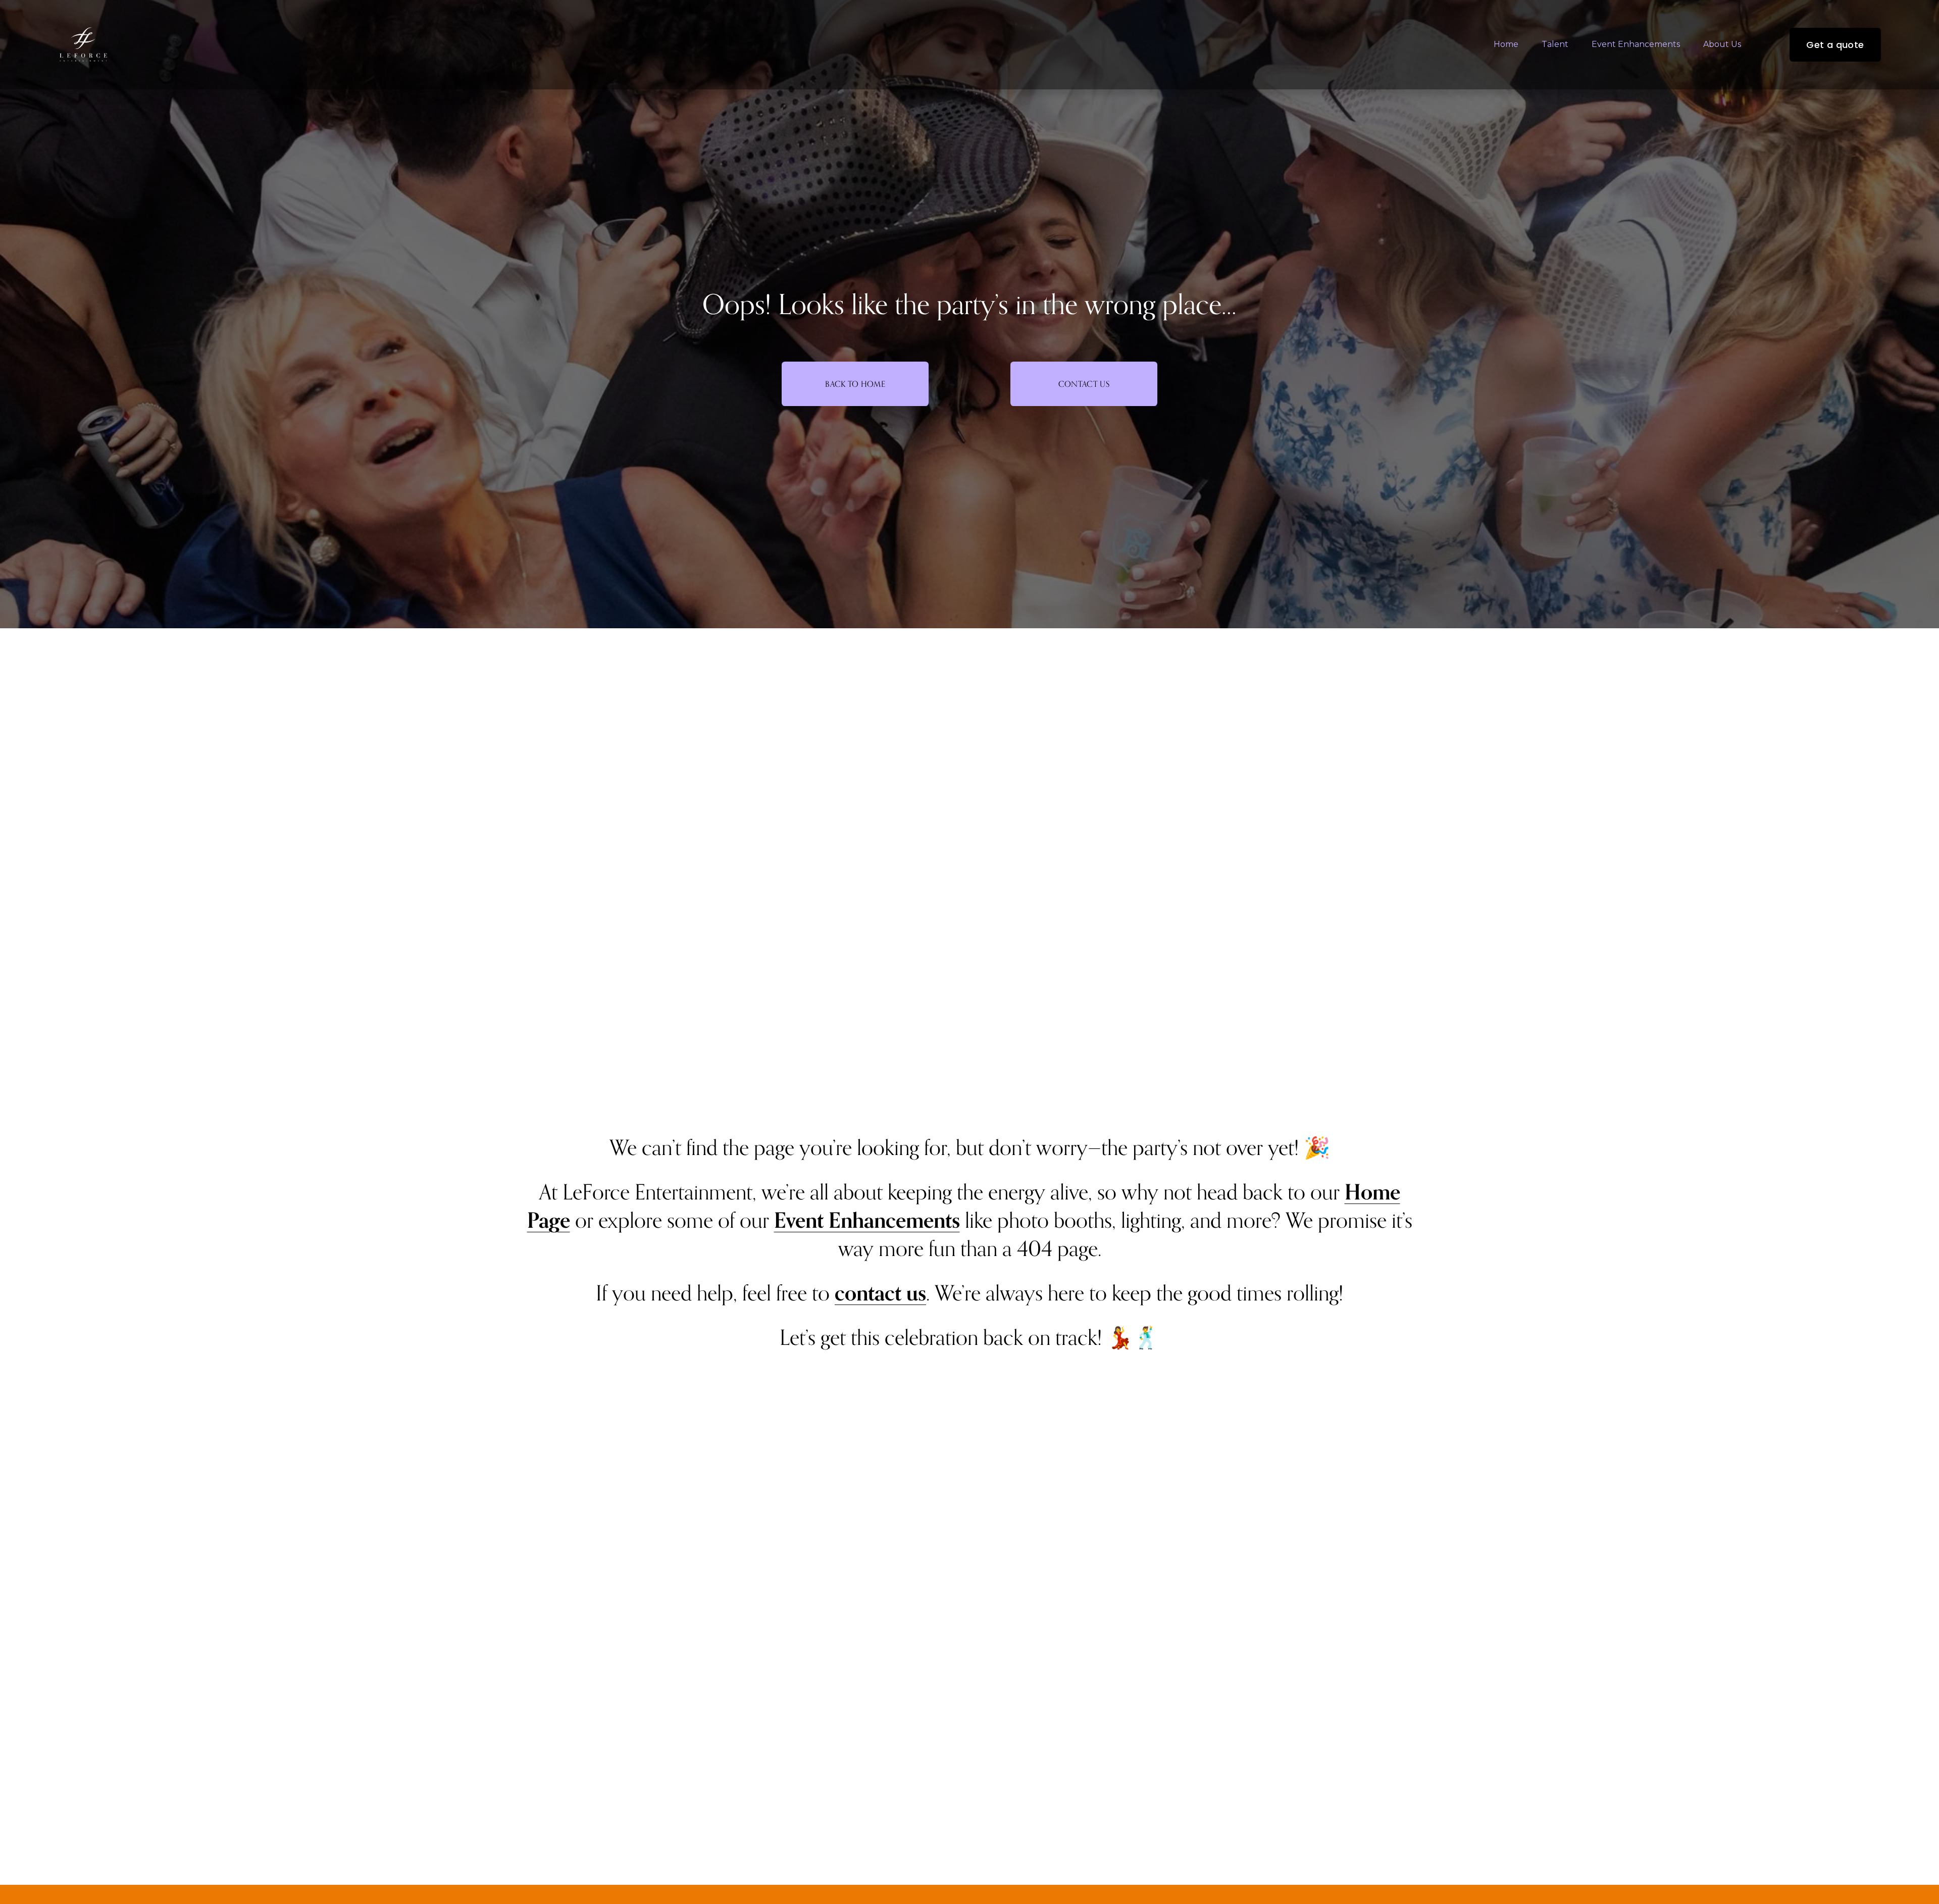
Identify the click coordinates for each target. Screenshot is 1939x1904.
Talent (1555, 44)
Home (1506, 44)
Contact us (1084, 384)
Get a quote (1835, 45)
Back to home (855, 384)
